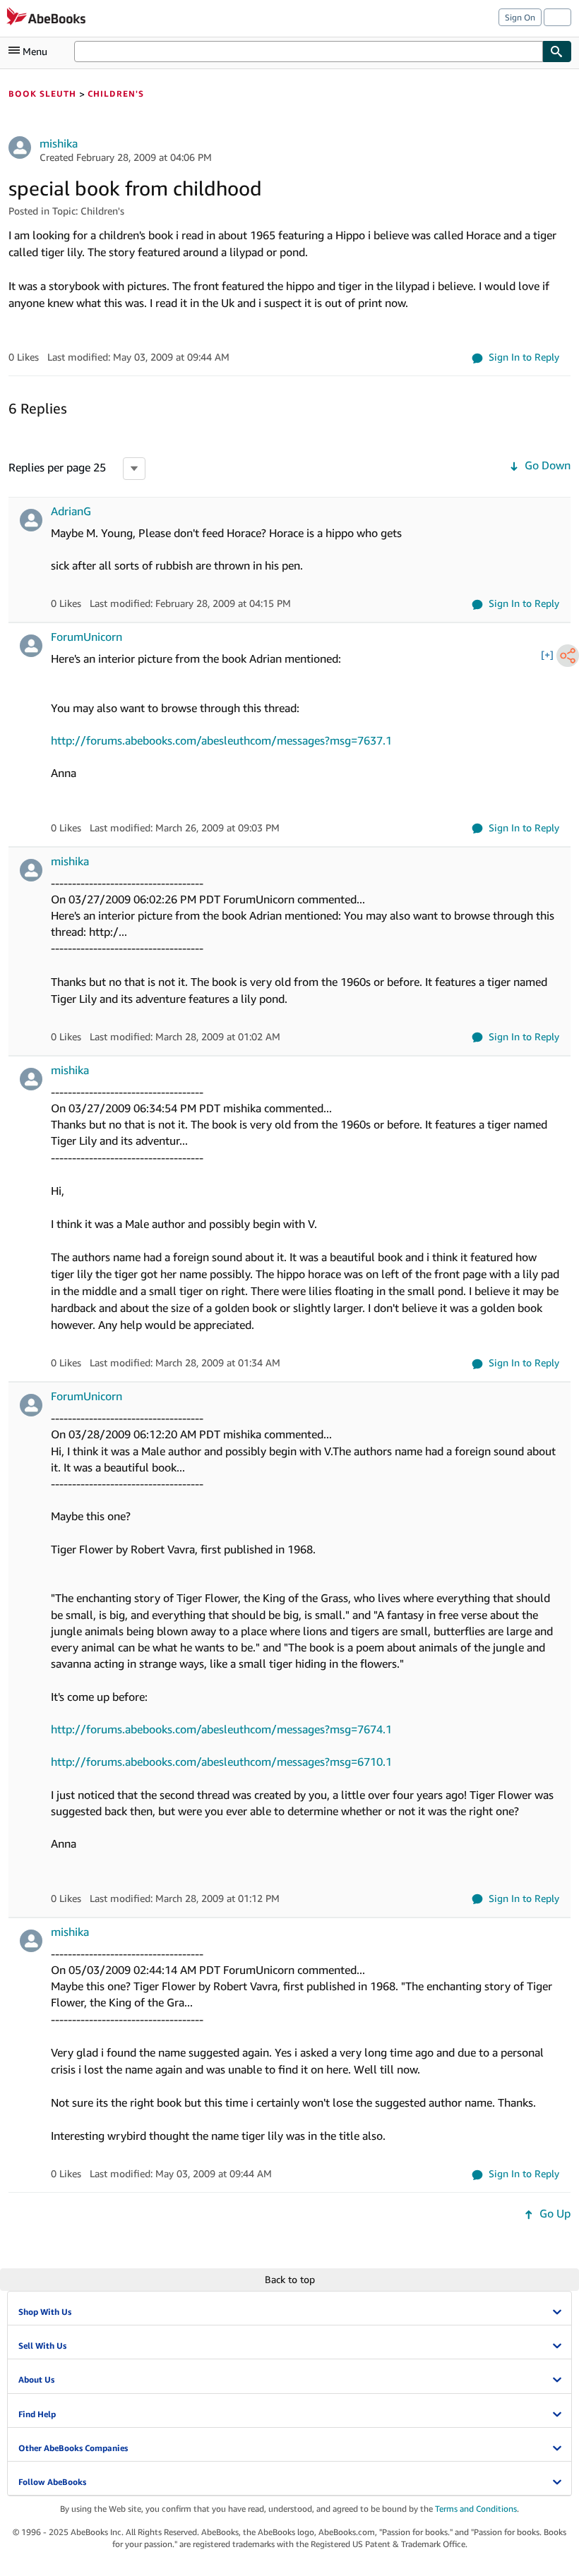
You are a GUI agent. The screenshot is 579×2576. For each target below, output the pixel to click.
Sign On (520, 17)
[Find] (557, 52)
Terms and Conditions (476, 2509)
